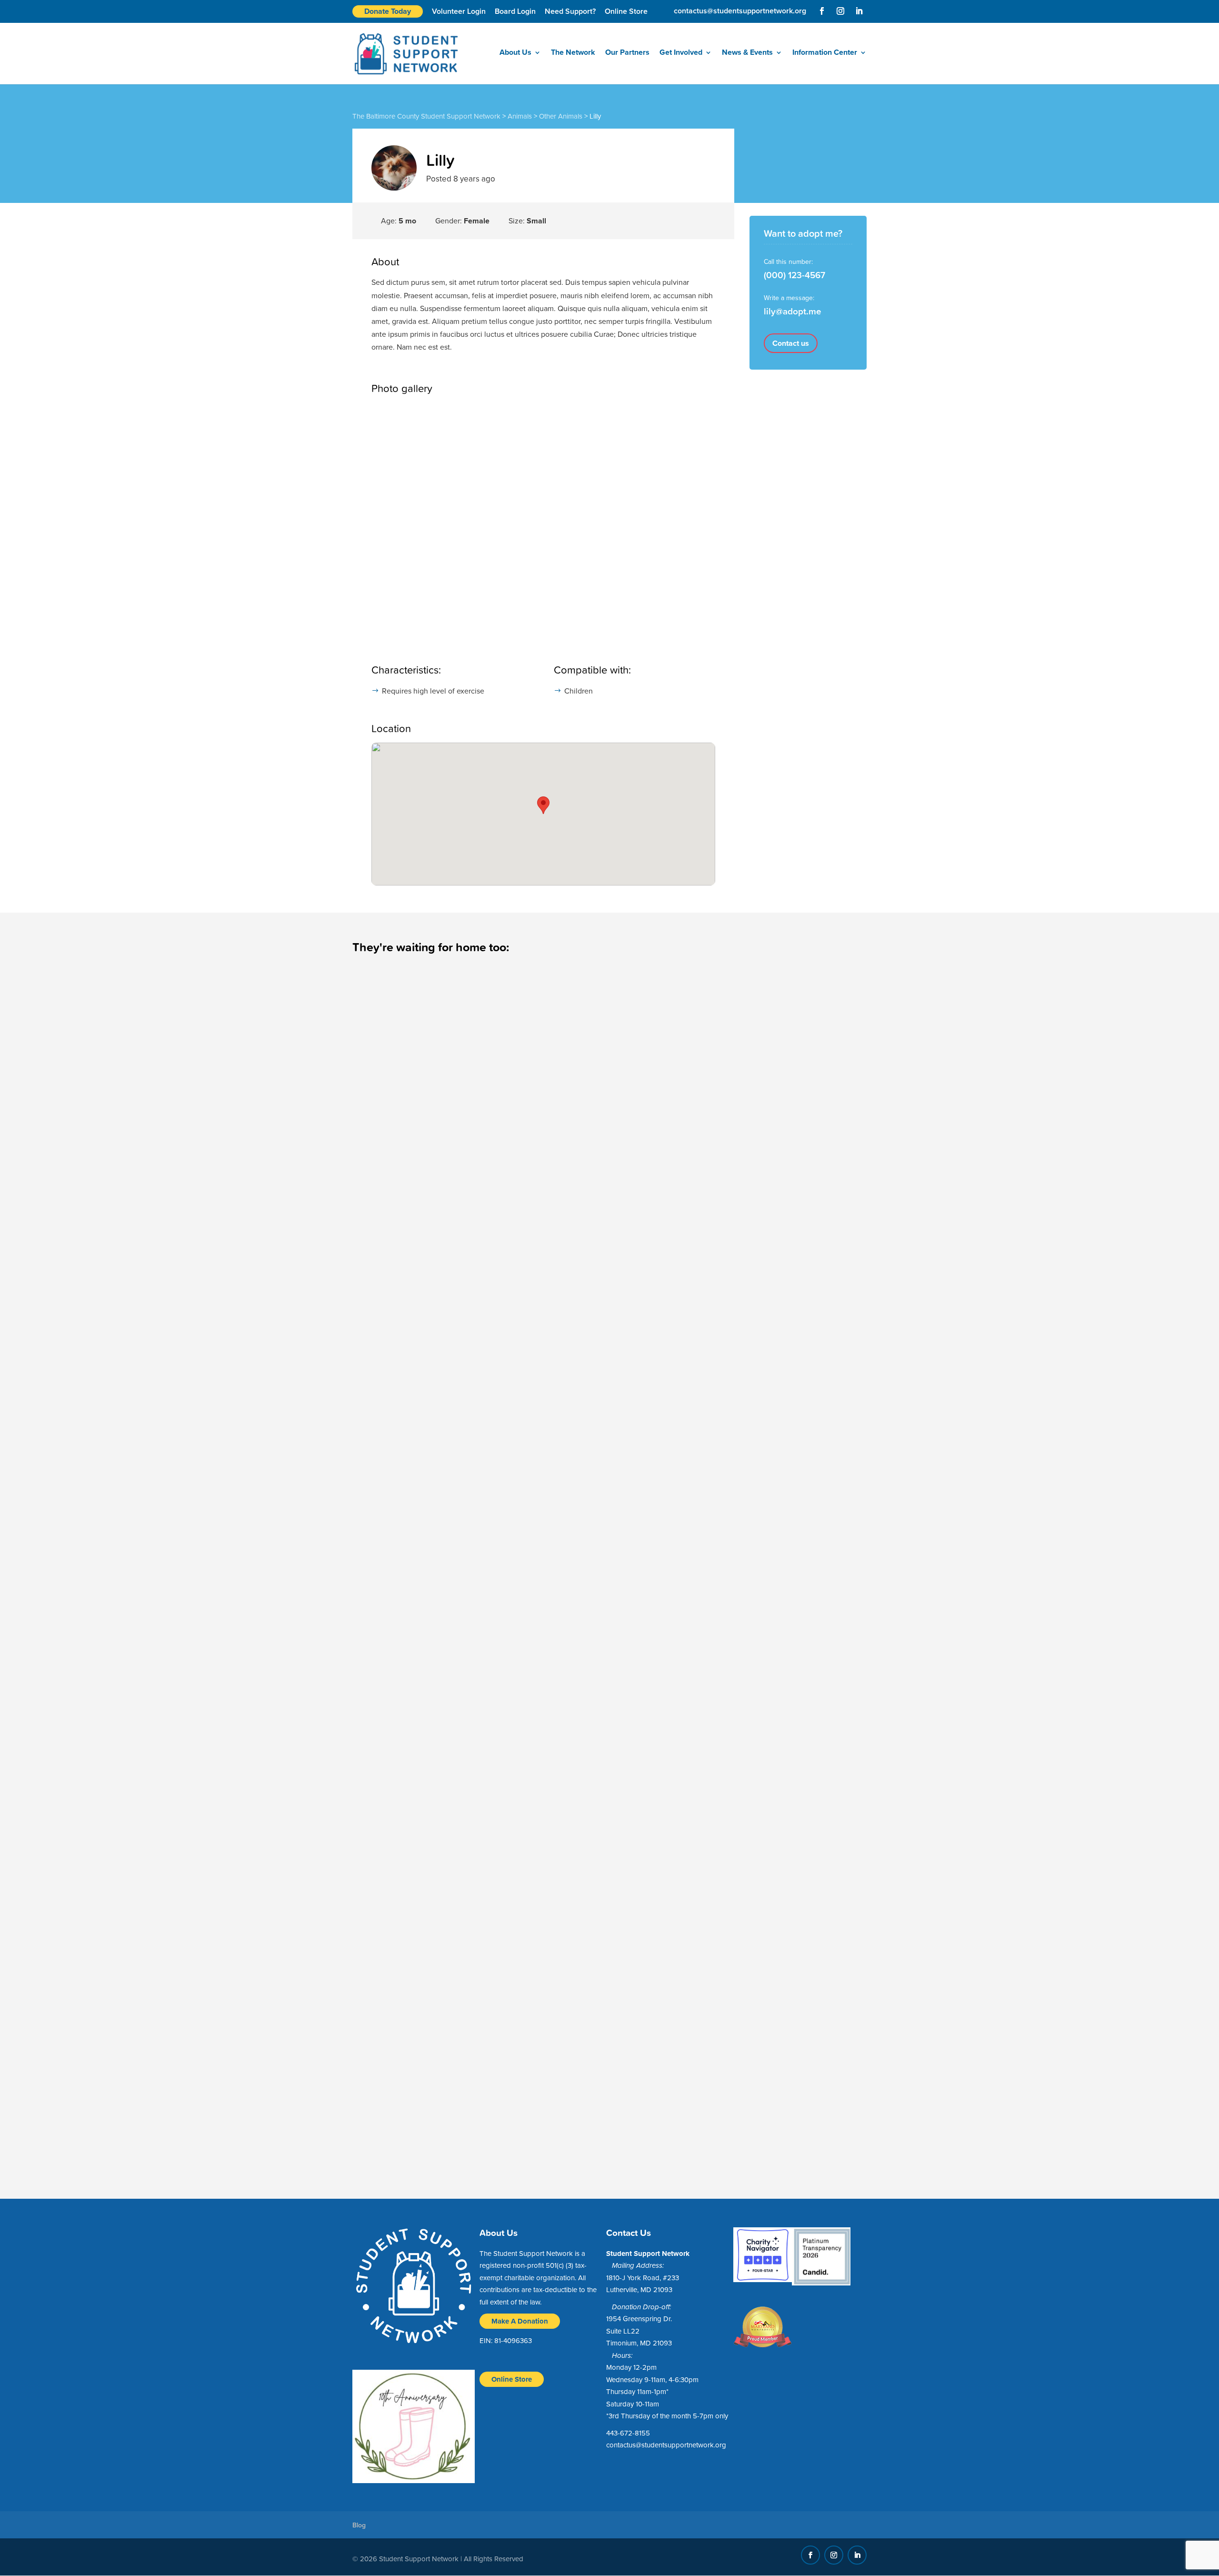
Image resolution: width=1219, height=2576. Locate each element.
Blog (359, 2525)
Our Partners (627, 53)
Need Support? (570, 11)
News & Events (747, 53)
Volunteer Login (459, 11)
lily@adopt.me (793, 311)
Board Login (515, 11)
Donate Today (388, 11)
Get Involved (681, 53)
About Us (515, 53)
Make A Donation (520, 2321)
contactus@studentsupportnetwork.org (666, 2445)
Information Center (825, 53)
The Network (573, 53)
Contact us (791, 343)
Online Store (626, 11)
